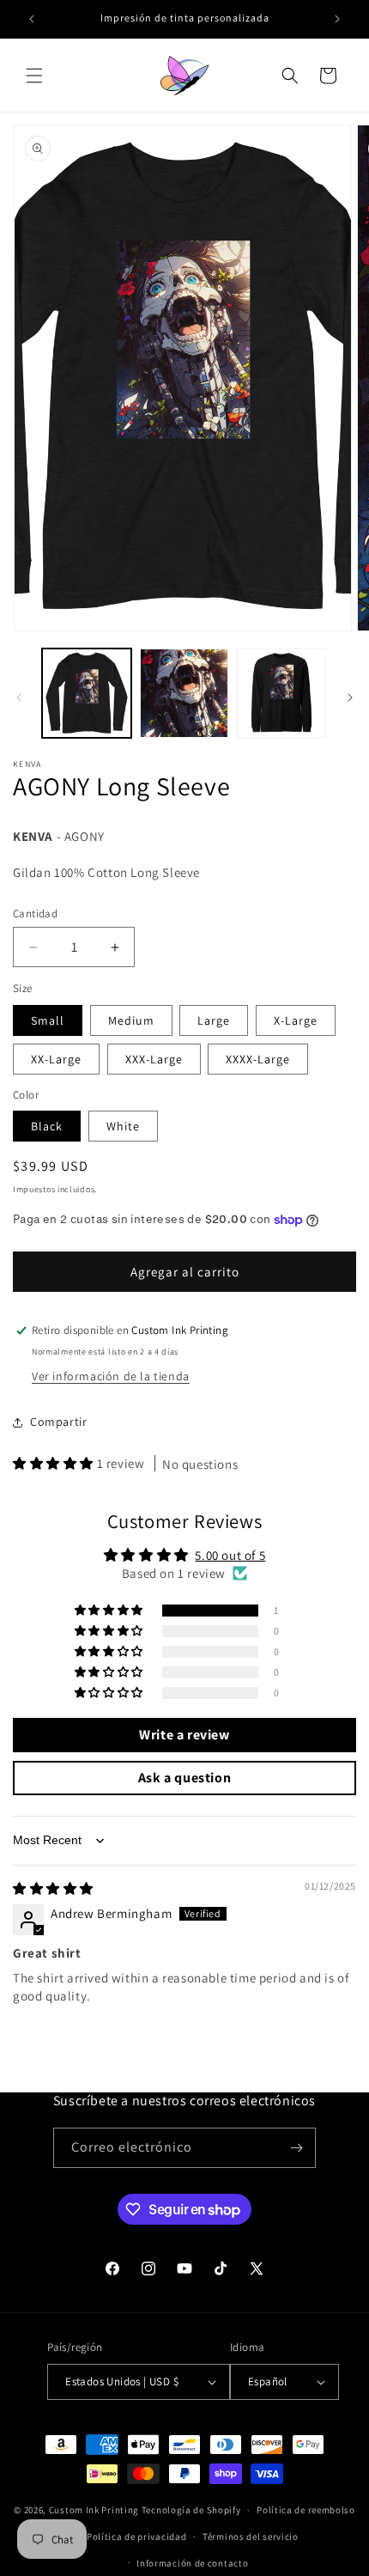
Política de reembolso (306, 2510)
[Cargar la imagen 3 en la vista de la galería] (184, 693)
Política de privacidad (136, 2536)
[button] (34, 76)
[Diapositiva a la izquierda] (19, 697)
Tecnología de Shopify (191, 2510)
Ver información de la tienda (111, 1376)
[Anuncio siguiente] (337, 19)
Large (214, 1020)
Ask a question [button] (184, 1778)
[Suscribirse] (296, 2148)
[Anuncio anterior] (32, 19)
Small (48, 1020)
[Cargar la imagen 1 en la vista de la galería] (87, 693)
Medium (131, 1020)
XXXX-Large (258, 1059)
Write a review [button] (184, 1735)
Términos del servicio (251, 2536)
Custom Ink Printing (94, 2510)
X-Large (296, 1020)
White (123, 1126)
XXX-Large (154, 1059)
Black (47, 1126)
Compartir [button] (58, 1422)
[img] (53, 1888)
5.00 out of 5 (230, 1555)
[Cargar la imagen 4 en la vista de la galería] (281, 693)
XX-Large (56, 1059)
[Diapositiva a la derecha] (350, 697)
